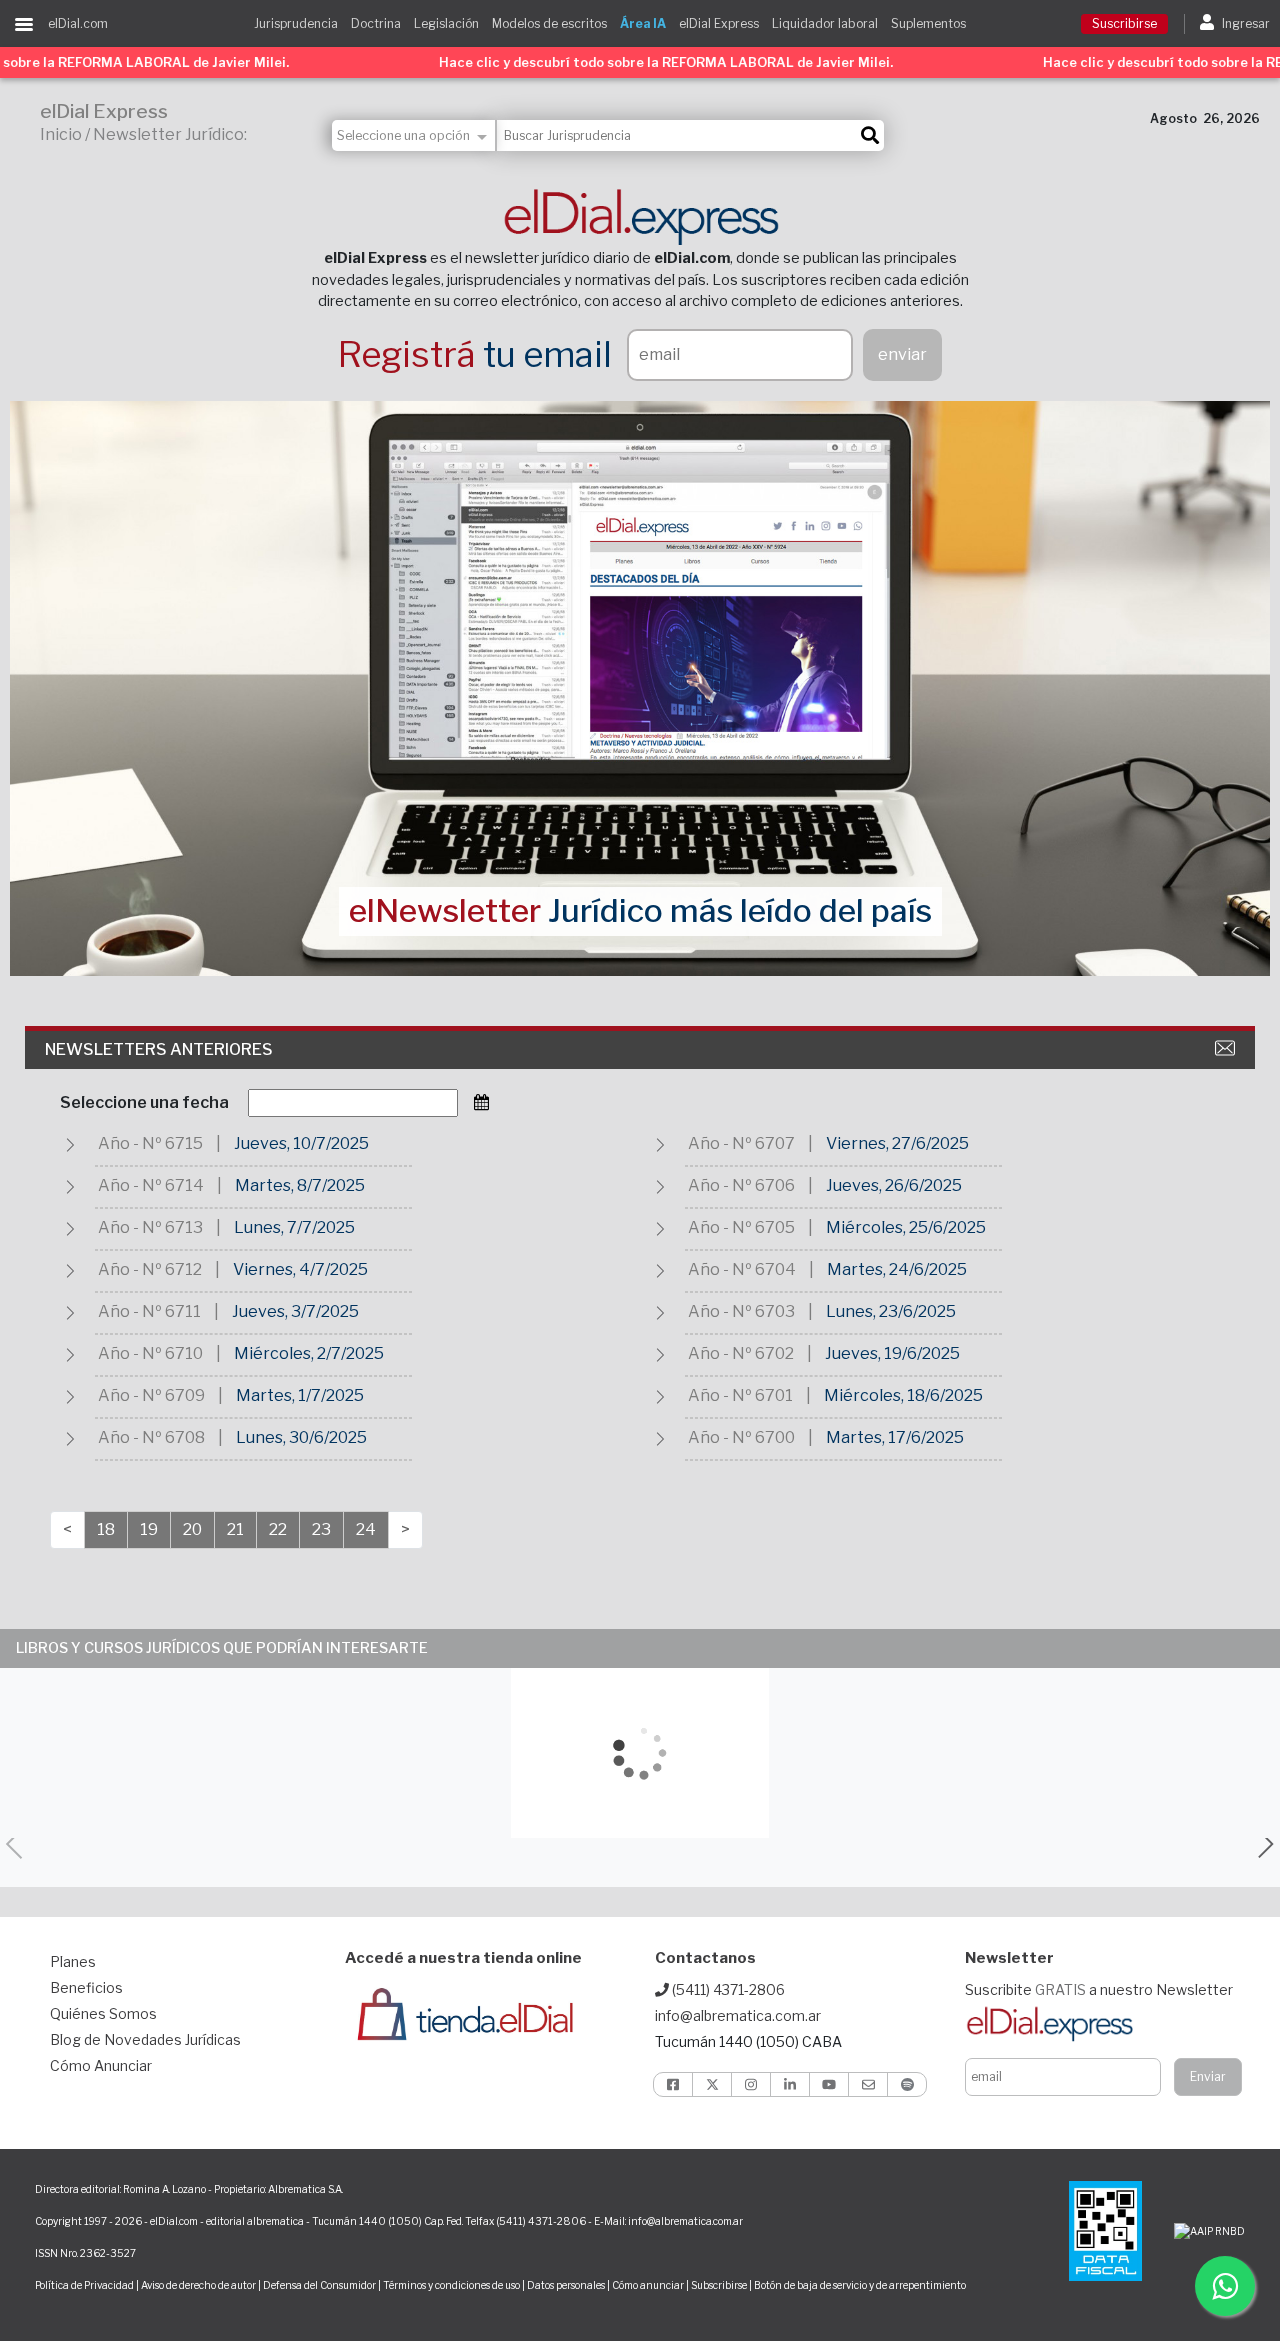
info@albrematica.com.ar (738, 2015)
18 (106, 1529)
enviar (902, 354)
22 (278, 1529)
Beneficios (86, 1987)
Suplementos (928, 23)
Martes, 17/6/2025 (895, 1437)
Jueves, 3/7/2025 (295, 1311)
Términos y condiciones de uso (451, 2285)
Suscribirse (1124, 23)
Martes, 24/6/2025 (897, 1269)
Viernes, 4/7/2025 (300, 1269)
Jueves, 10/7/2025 (301, 1143)
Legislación (446, 23)
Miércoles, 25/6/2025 (906, 1227)
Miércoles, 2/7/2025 (309, 1353)
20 (192, 1529)
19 (149, 1529)
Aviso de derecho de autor (198, 2285)
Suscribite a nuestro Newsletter (1099, 1989)
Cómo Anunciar (101, 2065)
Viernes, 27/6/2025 (897, 1143)
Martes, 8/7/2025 (300, 1185)
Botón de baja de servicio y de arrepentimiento (860, 2285)
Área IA (643, 23)
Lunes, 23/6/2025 (891, 1311)
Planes (73, 1961)
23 (321, 1529)
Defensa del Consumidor (319, 2285)
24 (366, 1529)
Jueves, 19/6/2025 (892, 1353)
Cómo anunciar (648, 2285)
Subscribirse (720, 2285)
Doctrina (376, 23)
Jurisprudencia (296, 23)
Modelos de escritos (549, 23)
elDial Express (719, 23)
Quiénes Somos (103, 2013)
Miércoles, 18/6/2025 (903, 1395)
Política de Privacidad (84, 2285)
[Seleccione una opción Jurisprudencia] (414, 135)
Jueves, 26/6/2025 (894, 1185)
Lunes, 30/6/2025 (301, 1437)
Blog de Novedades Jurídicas (145, 2039)
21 (235, 1529)
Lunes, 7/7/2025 (294, 1227)
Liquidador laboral (825, 23)
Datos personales (566, 2285)
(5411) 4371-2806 (727, 1989)
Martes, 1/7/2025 (300, 1395)
